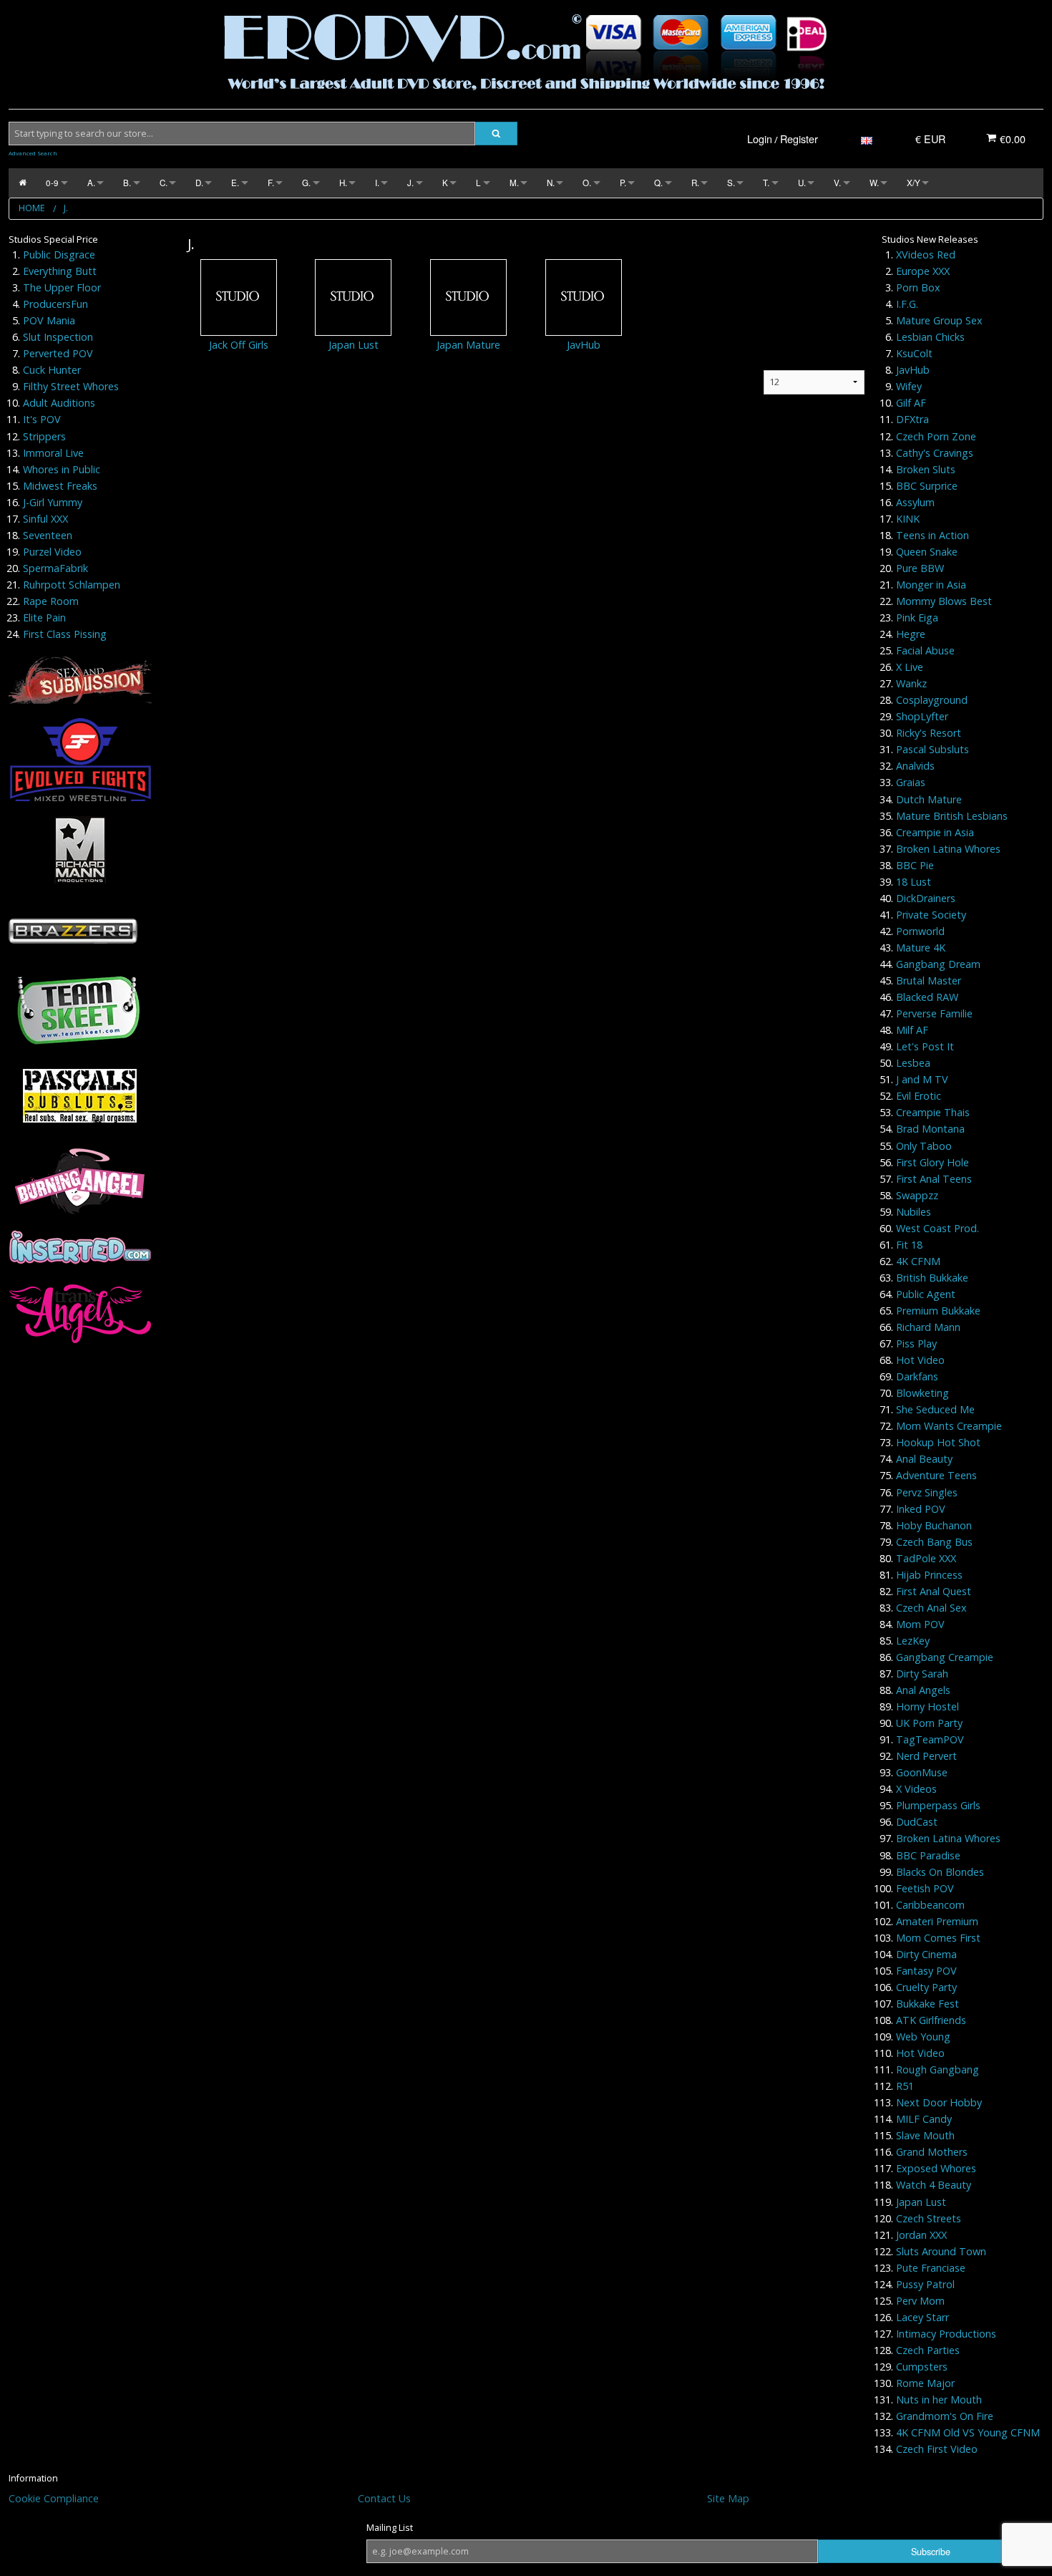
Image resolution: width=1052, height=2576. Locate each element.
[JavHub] (584, 297)
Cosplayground (932, 700)
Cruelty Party (926, 1987)
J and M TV (922, 1079)
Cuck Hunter (52, 370)
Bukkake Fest (927, 2004)
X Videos (916, 1789)
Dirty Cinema (926, 1954)
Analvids (915, 766)
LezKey (913, 1641)
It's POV (42, 419)
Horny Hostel (927, 1706)
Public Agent (926, 1294)
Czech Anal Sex (931, 1608)
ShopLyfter (922, 716)
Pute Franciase (931, 2268)
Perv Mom (920, 2301)
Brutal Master (929, 980)
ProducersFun (55, 304)
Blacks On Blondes (940, 1872)
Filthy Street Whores (71, 386)
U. (802, 183)
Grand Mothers (932, 2152)
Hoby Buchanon (934, 1525)
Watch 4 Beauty (934, 2185)
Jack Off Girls (239, 345)
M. (514, 183)
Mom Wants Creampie (949, 1426)
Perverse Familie (934, 1013)
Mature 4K (921, 948)
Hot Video (920, 1360)
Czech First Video (937, 2449)
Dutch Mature (929, 799)
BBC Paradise (928, 1855)
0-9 (52, 183)
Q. (658, 183)
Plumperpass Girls (938, 1805)
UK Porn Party (929, 1723)
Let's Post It (925, 1046)
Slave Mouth (925, 2135)
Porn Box (918, 287)
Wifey (909, 386)
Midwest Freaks (60, 486)
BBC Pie (915, 865)
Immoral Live (53, 453)
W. (874, 183)
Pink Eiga (917, 618)
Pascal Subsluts (932, 749)
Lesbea (913, 1063)
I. (377, 183)
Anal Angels (923, 1690)
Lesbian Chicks (930, 337)
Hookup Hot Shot (938, 1442)
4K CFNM (918, 1261)
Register (799, 139)
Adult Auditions (59, 403)
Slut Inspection (58, 337)
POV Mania (49, 320)
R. (695, 183)
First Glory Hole (932, 1162)
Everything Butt (60, 271)
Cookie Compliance (54, 2498)
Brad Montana (930, 1129)
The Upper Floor (62, 287)
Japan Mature (468, 345)
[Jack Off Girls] (239, 297)
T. (766, 183)
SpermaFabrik (55, 568)
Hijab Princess (929, 1575)
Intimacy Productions (946, 2334)
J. (410, 183)
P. (623, 183)
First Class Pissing (65, 634)
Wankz (911, 683)
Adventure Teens (936, 1475)
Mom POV (920, 1624)
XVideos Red (926, 255)
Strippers (44, 436)
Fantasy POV (926, 1971)
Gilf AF (911, 403)
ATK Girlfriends (931, 2020)
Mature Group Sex (939, 320)
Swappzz (917, 1195)
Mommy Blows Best (944, 601)
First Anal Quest (934, 1591)
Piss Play (916, 1343)
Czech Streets (929, 2218)
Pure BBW (920, 568)
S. (731, 183)
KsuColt (914, 353)
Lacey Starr (922, 2317)
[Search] (496, 134)
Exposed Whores (936, 2168)
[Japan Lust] (353, 297)
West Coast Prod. (937, 1228)
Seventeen (48, 535)
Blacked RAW (927, 997)
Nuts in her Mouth (939, 2400)
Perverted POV (58, 353)
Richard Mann (928, 1327)
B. (127, 183)
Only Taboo (924, 1146)
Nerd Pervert (926, 1756)
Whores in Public (62, 469)
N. (551, 183)
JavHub (584, 345)
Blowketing (922, 1393)
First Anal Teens (934, 1179)
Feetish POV (925, 1888)
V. (837, 183)
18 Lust (914, 882)
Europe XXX (923, 271)
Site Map (728, 2498)
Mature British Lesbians (952, 816)
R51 (905, 2086)
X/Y (914, 183)
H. (343, 183)
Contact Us (384, 2498)
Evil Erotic (919, 1096)
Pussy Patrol (925, 2284)
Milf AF (912, 1030)
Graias (911, 782)
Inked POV (921, 1509)
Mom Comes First (938, 1938)
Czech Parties (928, 2350)
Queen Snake (927, 552)
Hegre (911, 634)
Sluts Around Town (941, 2251)
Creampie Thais (933, 1112)
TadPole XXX (926, 1558)
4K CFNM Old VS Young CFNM (968, 2432)
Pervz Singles (927, 1492)
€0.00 (1011, 139)
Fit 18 (909, 1245)
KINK (908, 519)
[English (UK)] (867, 139)
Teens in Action (932, 535)
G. (306, 183)
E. (235, 183)
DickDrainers (926, 898)
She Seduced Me (935, 1409)
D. (199, 183)
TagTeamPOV (930, 1739)
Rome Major (925, 2383)
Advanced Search (33, 153)
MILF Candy (924, 2119)
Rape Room (51, 601)
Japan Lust (354, 345)
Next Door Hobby (939, 2102)
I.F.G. (907, 304)
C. (164, 183)
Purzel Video (52, 552)
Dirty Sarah (922, 1674)
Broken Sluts (926, 469)
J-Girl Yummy (53, 502)
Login (760, 139)
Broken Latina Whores (948, 849)
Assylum (915, 502)
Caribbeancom (930, 1905)
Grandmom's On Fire (945, 2416)
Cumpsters (922, 2367)
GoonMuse (922, 1772)
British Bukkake (932, 1278)
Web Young (923, 2037)
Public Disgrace (59, 255)
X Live (910, 667)
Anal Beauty (924, 1459)
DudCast (917, 1822)
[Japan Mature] (468, 297)
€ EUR (930, 139)
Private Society (931, 915)
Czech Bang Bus (934, 1542)
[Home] (23, 183)
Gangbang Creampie (945, 1657)
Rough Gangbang (937, 2069)
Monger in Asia (931, 585)
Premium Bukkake (938, 1311)
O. (587, 183)
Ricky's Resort (929, 733)
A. (91, 183)
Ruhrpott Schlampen (72, 585)
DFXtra (912, 419)
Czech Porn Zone (936, 436)
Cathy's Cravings (935, 453)
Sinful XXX (45, 519)
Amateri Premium (937, 1921)
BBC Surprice (927, 486)
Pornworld (920, 931)
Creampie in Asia (935, 832)
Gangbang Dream (938, 964)
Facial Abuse (925, 650)
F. (271, 183)
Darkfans (917, 1376)
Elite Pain (44, 618)
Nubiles (914, 1212)
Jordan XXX (921, 2235)
